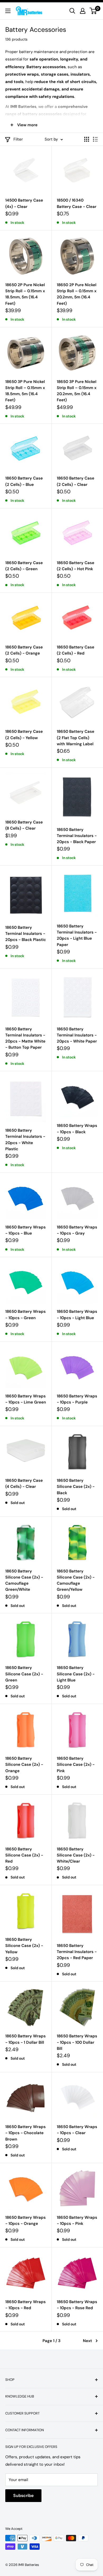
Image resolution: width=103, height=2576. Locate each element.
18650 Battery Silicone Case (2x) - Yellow (24, 1946)
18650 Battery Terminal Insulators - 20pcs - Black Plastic (26, 934)
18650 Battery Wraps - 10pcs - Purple (77, 1399)
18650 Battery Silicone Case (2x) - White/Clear (76, 1855)
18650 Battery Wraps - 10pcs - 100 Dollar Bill (77, 2042)
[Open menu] (8, 11)
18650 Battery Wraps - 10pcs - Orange (25, 2220)
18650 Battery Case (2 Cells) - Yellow (24, 735)
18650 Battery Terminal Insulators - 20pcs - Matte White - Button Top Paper (25, 1038)
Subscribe (23, 2496)
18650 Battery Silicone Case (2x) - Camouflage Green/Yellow (76, 1580)
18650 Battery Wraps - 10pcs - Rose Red (77, 2305)
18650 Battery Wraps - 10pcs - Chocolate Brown (25, 2133)
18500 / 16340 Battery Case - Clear (77, 203)
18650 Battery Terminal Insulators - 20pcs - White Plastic (25, 1140)
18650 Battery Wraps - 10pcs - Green (25, 1315)
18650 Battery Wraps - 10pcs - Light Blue (77, 1315)
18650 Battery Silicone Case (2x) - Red (24, 1855)
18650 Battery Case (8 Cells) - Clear (24, 825)
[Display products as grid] (87, 139)
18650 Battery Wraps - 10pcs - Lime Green (26, 1399)
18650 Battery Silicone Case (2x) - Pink (76, 1765)
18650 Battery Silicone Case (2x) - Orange (24, 1765)
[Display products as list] (95, 139)
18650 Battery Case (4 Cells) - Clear (24, 1483)
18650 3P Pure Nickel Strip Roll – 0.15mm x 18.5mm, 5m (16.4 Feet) (25, 391)
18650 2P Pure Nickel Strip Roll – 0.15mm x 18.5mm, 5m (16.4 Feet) (25, 294)
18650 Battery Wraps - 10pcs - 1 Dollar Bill (25, 2039)
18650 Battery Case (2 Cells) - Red (76, 650)
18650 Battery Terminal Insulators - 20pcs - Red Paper (77, 1952)
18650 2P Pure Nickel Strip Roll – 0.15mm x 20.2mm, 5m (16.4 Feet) (77, 294)
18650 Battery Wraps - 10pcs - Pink (77, 2220)
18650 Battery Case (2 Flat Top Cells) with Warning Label (76, 738)
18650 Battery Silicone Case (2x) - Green (24, 1674)
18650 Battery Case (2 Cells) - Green (24, 566)
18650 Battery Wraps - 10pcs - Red (25, 2305)
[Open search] (72, 11)
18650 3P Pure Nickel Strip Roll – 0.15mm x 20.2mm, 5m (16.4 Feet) (77, 391)
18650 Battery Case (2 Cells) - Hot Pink (76, 566)
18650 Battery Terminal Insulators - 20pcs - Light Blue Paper (77, 935)
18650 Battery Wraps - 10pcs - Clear (77, 2130)
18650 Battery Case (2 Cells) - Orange (24, 650)
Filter (18, 139)
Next (87, 2341)
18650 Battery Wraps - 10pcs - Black (77, 1129)
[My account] (83, 11)
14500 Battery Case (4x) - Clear (24, 203)
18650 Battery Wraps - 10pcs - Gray (77, 1230)
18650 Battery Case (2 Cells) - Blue (24, 481)
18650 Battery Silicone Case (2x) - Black (76, 1487)
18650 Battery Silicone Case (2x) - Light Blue (76, 1674)
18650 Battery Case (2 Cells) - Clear (76, 481)
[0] (93, 11)
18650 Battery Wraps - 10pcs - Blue (25, 1230)
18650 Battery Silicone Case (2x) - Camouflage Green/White (24, 1580)
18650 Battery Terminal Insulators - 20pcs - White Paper (77, 1035)
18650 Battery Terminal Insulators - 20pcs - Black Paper (77, 836)
